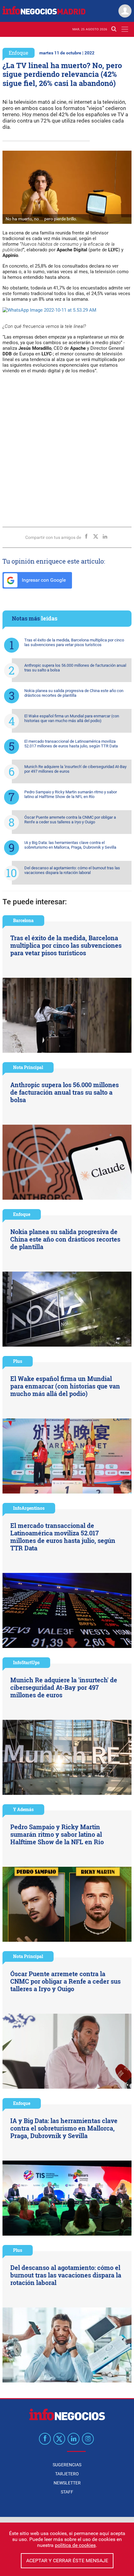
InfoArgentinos (29, 1508)
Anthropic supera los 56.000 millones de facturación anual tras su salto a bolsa (75, 668)
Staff (67, 2492)
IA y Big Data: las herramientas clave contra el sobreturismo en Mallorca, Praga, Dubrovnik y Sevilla (70, 845)
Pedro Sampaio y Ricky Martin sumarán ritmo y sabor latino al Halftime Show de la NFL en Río (71, 794)
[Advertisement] (67, 448)
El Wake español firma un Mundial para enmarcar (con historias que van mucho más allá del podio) (72, 718)
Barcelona (23, 920)
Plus (18, 1361)
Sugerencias (67, 2465)
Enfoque (19, 53)
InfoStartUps (26, 1662)
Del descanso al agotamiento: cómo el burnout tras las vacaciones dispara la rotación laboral (72, 870)
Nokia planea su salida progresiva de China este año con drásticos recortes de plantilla (74, 693)
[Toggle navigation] (125, 29)
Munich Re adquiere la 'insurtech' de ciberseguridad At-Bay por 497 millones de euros (75, 769)
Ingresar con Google (43, 580)
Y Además (23, 1809)
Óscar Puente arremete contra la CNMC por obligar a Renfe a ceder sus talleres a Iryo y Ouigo (70, 820)
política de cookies (75, 2545)
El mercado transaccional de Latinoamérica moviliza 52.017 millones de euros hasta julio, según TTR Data (71, 744)
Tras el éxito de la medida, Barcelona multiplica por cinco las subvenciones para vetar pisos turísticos (74, 642)
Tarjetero (67, 2474)
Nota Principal (28, 1067)
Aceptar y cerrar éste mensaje (67, 2561)
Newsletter (67, 2483)
